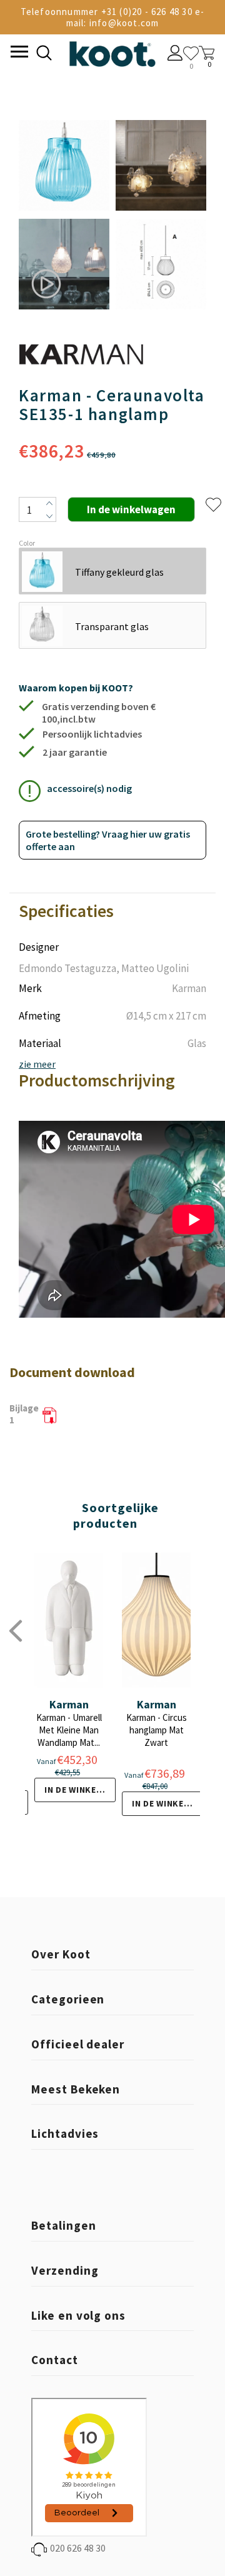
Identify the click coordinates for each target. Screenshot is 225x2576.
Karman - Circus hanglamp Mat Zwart (157, 1730)
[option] (64, 216)
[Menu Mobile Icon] (18, 53)
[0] (191, 53)
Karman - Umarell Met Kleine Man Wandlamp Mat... (69, 1730)
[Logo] (112, 52)
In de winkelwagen (80, 1790)
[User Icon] (175, 54)
